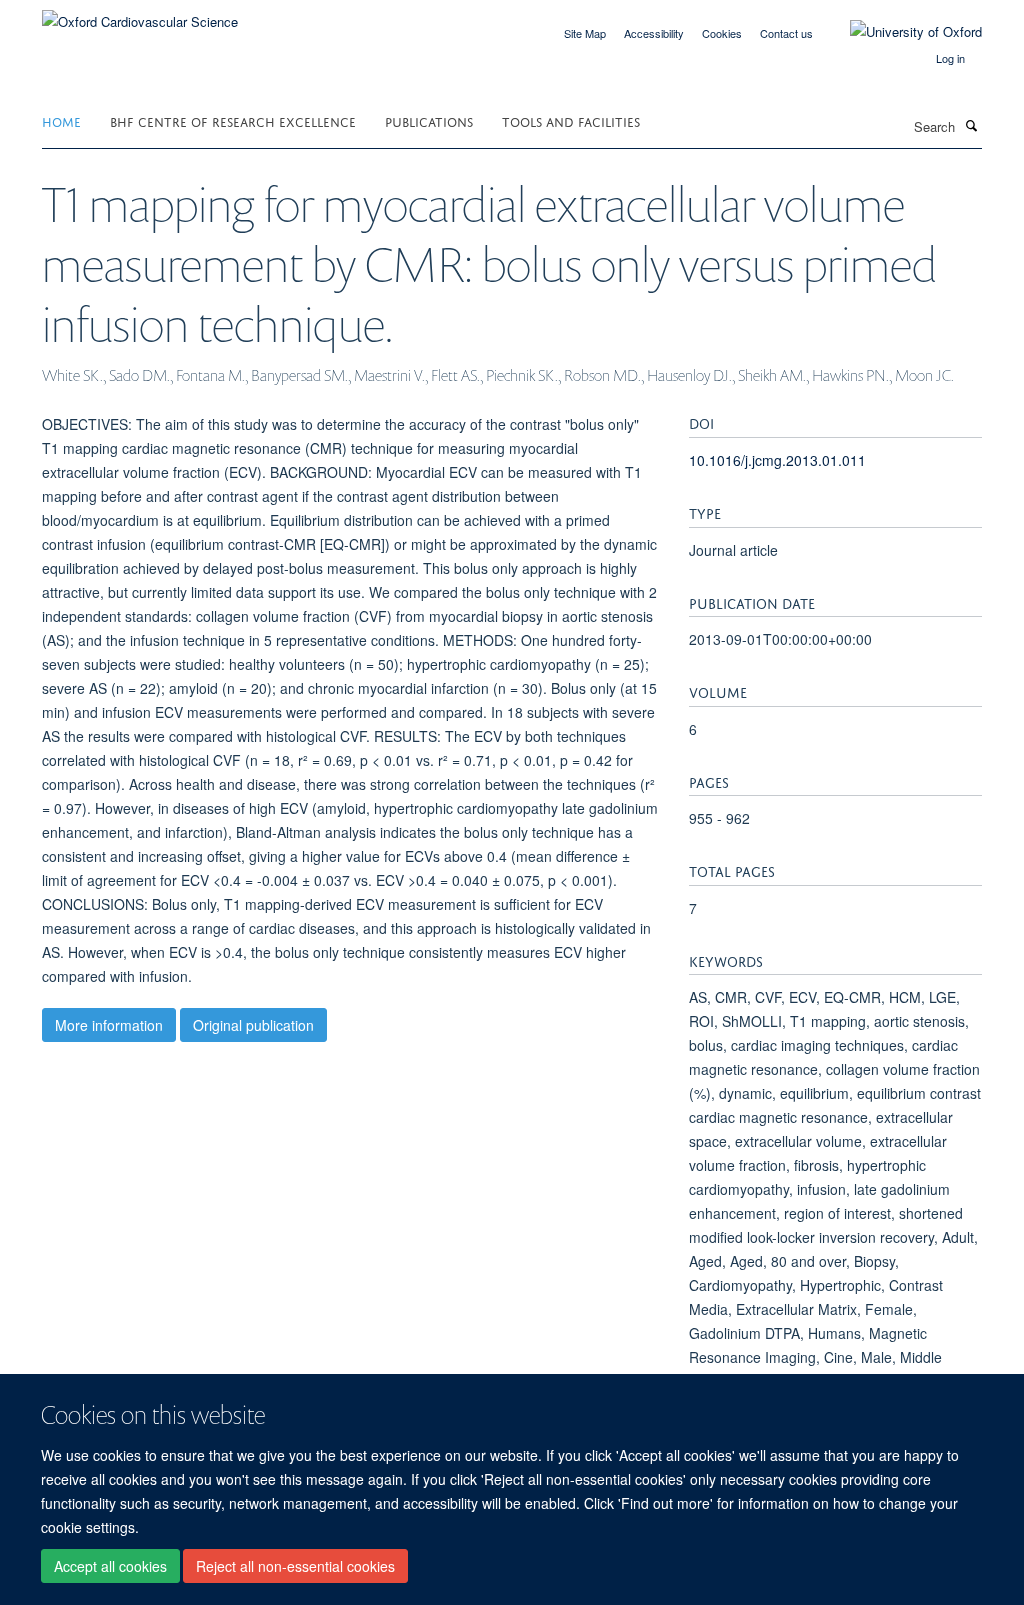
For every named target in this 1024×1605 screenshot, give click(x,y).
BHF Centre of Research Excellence (233, 120)
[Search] (971, 125)
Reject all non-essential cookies (295, 1566)
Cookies (722, 33)
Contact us (786, 33)
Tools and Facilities (571, 120)
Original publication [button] (253, 1025)
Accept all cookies (110, 1566)
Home (61, 120)
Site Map (585, 33)
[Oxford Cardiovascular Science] (140, 14)
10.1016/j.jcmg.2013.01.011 (777, 460)
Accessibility (654, 33)
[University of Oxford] (901, 32)
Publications (429, 120)
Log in (950, 58)
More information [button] (109, 1025)
